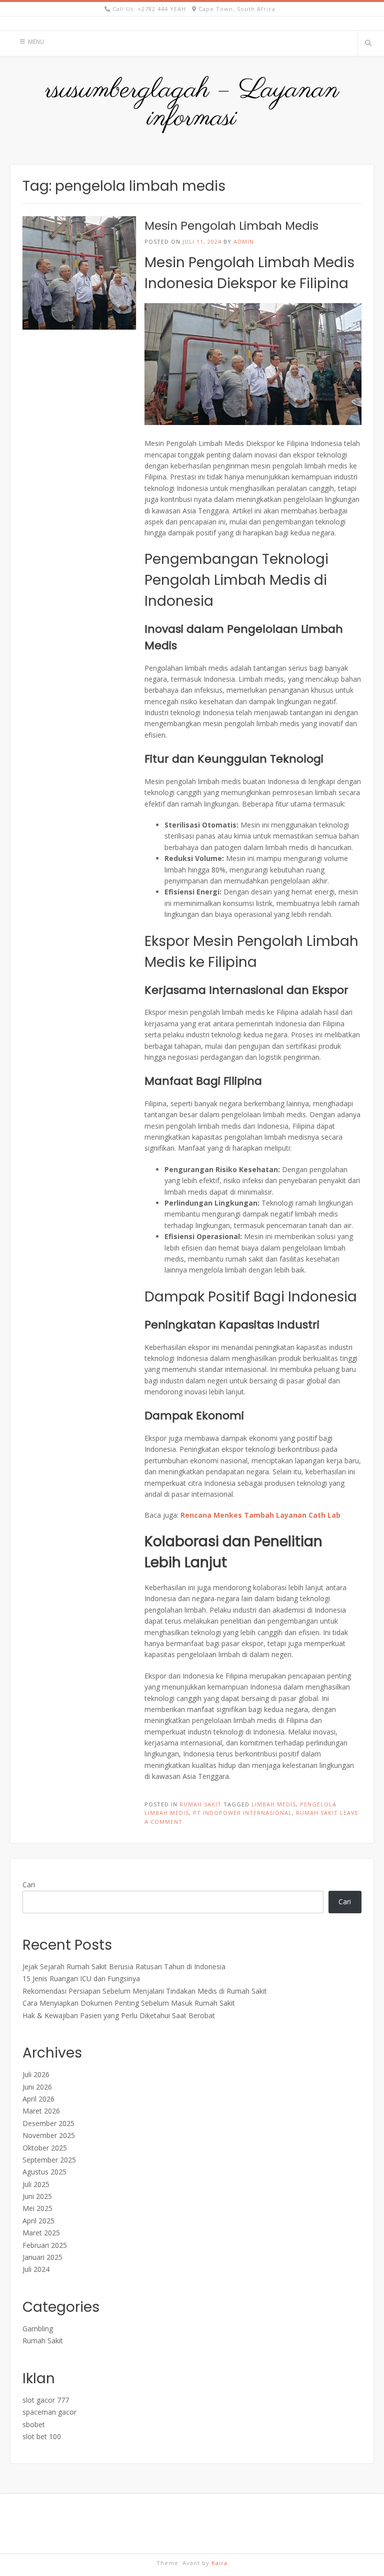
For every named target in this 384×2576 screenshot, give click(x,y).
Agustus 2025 (44, 2172)
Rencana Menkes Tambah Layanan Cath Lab (260, 1515)
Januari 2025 (42, 2257)
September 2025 (49, 2160)
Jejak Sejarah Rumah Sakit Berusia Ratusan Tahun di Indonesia (124, 1966)
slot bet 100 (42, 2436)
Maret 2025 (41, 2233)
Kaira (219, 2563)
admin (244, 241)
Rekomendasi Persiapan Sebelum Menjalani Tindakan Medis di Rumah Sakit (145, 1991)
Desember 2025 (48, 2123)
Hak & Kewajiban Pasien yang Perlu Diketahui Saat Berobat (119, 2015)
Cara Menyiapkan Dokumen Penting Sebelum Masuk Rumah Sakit (129, 2003)
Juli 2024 (36, 2269)
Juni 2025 (37, 2196)
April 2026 (38, 2099)
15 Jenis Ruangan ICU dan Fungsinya (81, 1978)
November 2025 (49, 2135)
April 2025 (38, 2221)
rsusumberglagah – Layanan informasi (192, 104)
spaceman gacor (49, 2412)
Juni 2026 (37, 2087)
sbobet (34, 2424)
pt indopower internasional (242, 1813)
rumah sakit (317, 1813)
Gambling (38, 2329)
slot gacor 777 (46, 2400)
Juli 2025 (36, 2184)
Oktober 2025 (45, 2148)
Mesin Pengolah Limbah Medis (231, 226)
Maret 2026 (41, 2111)
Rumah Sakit (200, 1804)
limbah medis (274, 1804)
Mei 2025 (37, 2208)
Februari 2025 (45, 2245)
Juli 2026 (36, 2074)
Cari (29, 1885)
